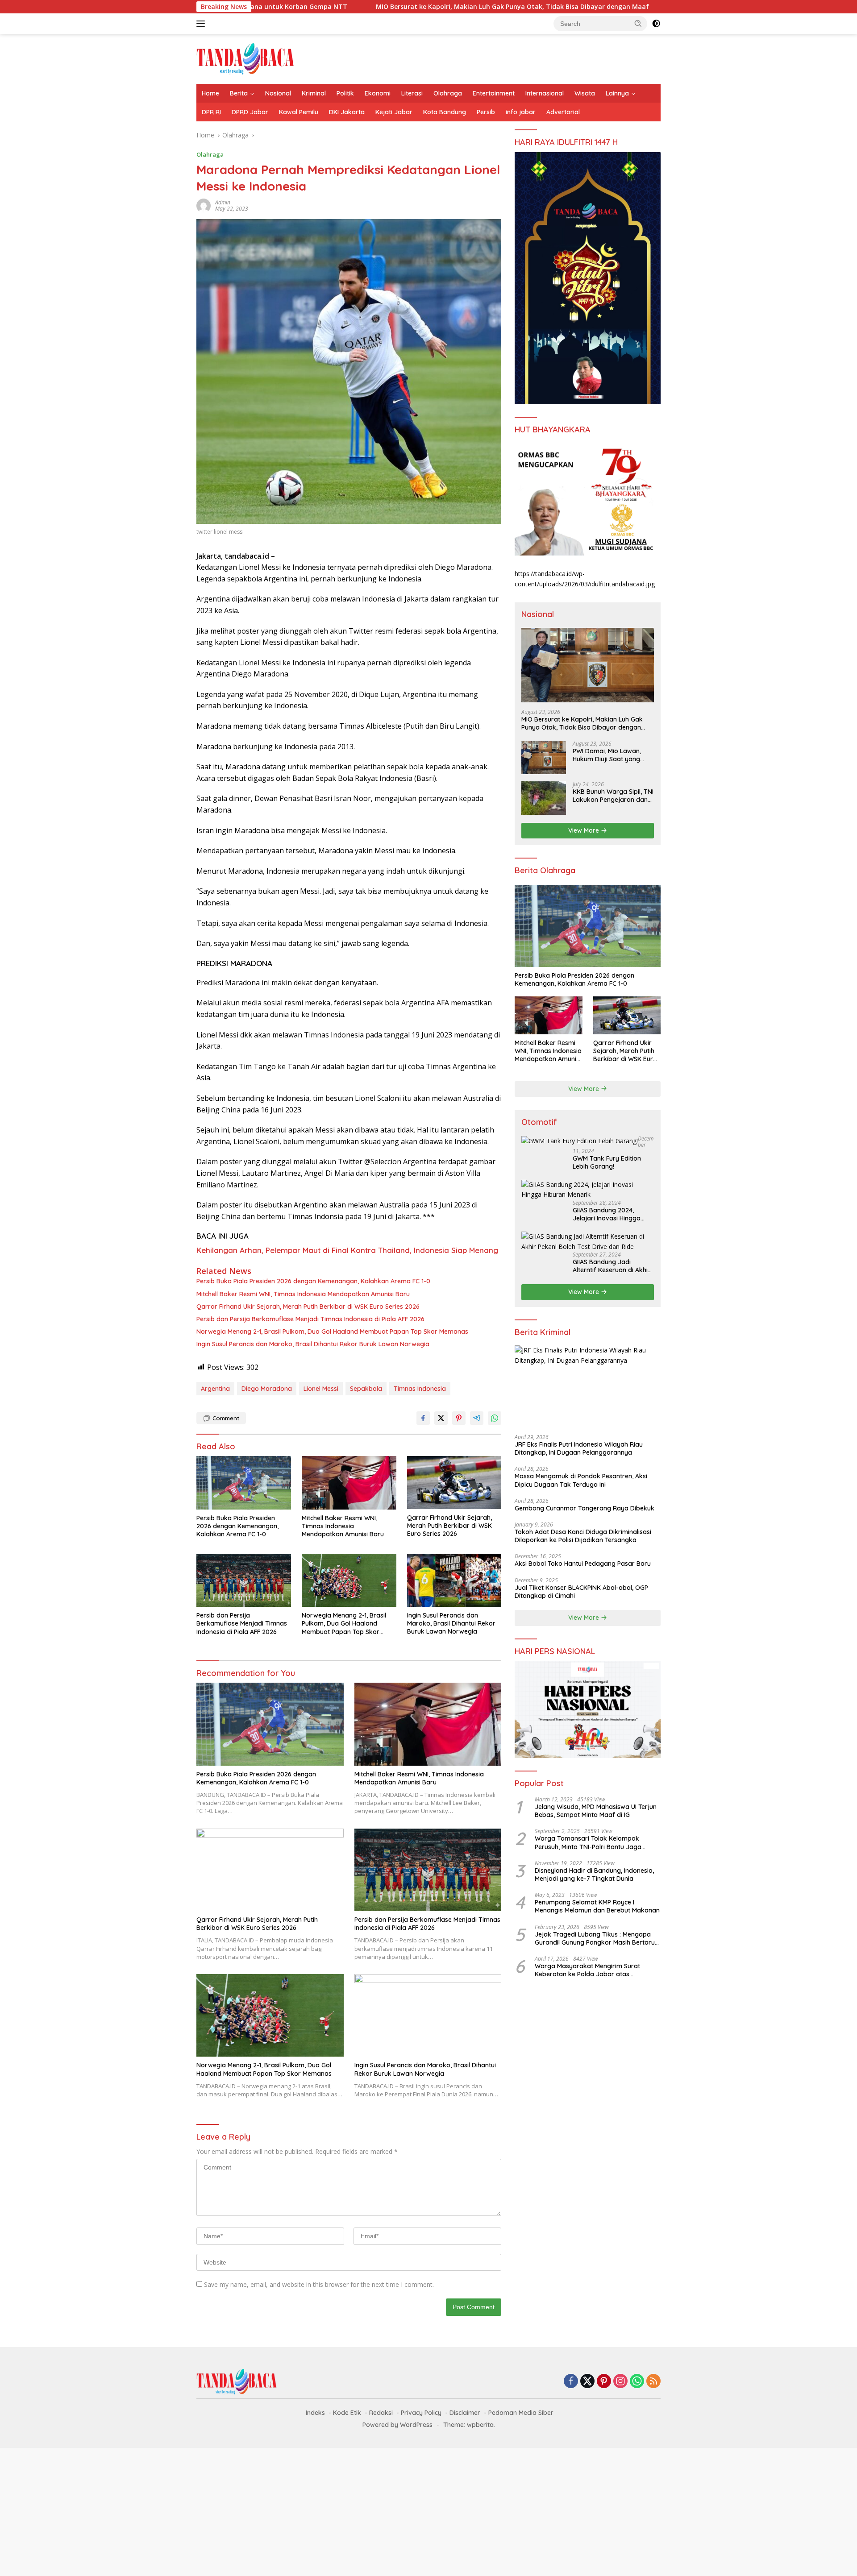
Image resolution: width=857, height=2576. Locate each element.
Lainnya (617, 93)
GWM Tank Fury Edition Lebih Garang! (607, 1162)
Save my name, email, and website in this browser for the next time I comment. (319, 2284)
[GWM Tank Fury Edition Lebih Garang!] (580, 1141)
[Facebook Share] (423, 1418)
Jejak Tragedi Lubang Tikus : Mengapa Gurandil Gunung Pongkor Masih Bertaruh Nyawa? (597, 1938)
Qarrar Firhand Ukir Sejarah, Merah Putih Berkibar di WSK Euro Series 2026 (308, 1307)
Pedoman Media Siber (521, 2413)
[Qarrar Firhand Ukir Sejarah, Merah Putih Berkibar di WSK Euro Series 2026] (454, 1483)
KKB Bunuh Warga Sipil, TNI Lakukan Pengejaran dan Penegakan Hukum (613, 796)
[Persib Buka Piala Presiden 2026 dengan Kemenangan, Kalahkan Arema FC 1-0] (244, 1483)
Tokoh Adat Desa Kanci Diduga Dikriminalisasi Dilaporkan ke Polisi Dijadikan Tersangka (583, 1536)
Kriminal (314, 93)
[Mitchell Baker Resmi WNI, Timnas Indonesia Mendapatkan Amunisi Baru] (349, 1483)
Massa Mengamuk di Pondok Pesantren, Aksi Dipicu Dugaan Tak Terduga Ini (581, 1480)
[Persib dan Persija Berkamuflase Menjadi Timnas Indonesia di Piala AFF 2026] (244, 1580)
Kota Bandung (445, 112)
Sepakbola (366, 1389)
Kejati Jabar (394, 112)
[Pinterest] (604, 2382)
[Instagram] (620, 2382)
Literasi (412, 93)
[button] (638, 23)
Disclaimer (465, 2413)
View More (585, 830)
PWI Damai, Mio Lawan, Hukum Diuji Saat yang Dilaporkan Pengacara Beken (607, 755)
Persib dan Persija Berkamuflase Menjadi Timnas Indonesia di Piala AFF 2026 (310, 1319)
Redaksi (381, 2413)
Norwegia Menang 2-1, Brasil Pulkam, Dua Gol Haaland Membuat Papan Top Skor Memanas (332, 1332)
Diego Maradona (267, 1389)
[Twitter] (587, 2382)
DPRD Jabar (250, 112)
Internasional (545, 93)
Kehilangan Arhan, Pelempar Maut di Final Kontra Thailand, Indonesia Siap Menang (347, 1250)
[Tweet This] (441, 1418)
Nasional (278, 93)
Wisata (585, 93)
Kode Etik (347, 2413)
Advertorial (563, 112)
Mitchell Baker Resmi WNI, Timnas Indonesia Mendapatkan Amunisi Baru (303, 1294)
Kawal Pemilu (299, 112)
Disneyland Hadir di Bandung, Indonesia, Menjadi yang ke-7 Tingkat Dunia (594, 1875)
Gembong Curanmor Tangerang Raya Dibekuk (585, 1508)
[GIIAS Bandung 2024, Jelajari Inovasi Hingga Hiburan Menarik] (588, 1190)
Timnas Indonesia (420, 1389)
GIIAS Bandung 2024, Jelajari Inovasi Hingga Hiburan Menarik (607, 1214)
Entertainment (494, 93)
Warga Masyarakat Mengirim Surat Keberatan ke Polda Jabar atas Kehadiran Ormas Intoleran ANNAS (587, 1970)
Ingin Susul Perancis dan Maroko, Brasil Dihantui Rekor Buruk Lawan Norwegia (313, 1344)
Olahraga (448, 93)
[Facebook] (571, 2382)
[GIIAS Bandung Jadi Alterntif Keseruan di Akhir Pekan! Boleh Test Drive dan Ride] (588, 1242)
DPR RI (211, 112)
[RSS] (653, 2382)
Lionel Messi (321, 1389)
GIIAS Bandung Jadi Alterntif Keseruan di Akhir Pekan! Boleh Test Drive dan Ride (612, 1266)
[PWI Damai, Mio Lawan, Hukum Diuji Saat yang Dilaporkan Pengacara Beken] (544, 757)
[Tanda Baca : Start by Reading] (245, 58)
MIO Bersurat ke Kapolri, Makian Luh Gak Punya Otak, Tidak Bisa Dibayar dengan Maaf (387, 7)
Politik (345, 93)
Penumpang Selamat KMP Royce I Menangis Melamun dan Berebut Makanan (597, 1906)
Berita (239, 93)
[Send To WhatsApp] (495, 1418)
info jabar (521, 112)
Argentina (215, 1389)
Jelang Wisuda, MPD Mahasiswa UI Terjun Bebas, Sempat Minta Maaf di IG (596, 1811)
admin (223, 202)
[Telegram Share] (477, 1418)
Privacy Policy (421, 2413)
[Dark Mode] (656, 24)
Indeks (315, 2413)
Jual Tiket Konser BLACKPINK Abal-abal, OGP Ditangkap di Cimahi (581, 1592)
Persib (486, 112)
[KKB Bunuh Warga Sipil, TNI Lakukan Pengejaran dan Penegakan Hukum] (544, 798)
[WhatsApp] (637, 2382)
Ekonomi (378, 93)
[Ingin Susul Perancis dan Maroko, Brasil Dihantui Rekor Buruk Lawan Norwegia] (454, 1580)
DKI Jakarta (347, 112)
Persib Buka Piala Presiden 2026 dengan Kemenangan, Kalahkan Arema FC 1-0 (313, 1281)
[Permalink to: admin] (204, 205)
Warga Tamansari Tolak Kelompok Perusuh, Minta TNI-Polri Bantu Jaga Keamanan (588, 1842)
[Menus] (202, 24)
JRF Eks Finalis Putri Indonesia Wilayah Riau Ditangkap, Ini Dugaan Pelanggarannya (579, 1448)
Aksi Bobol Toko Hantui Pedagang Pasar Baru (583, 1564)
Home (210, 93)
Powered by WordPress (397, 2425)
